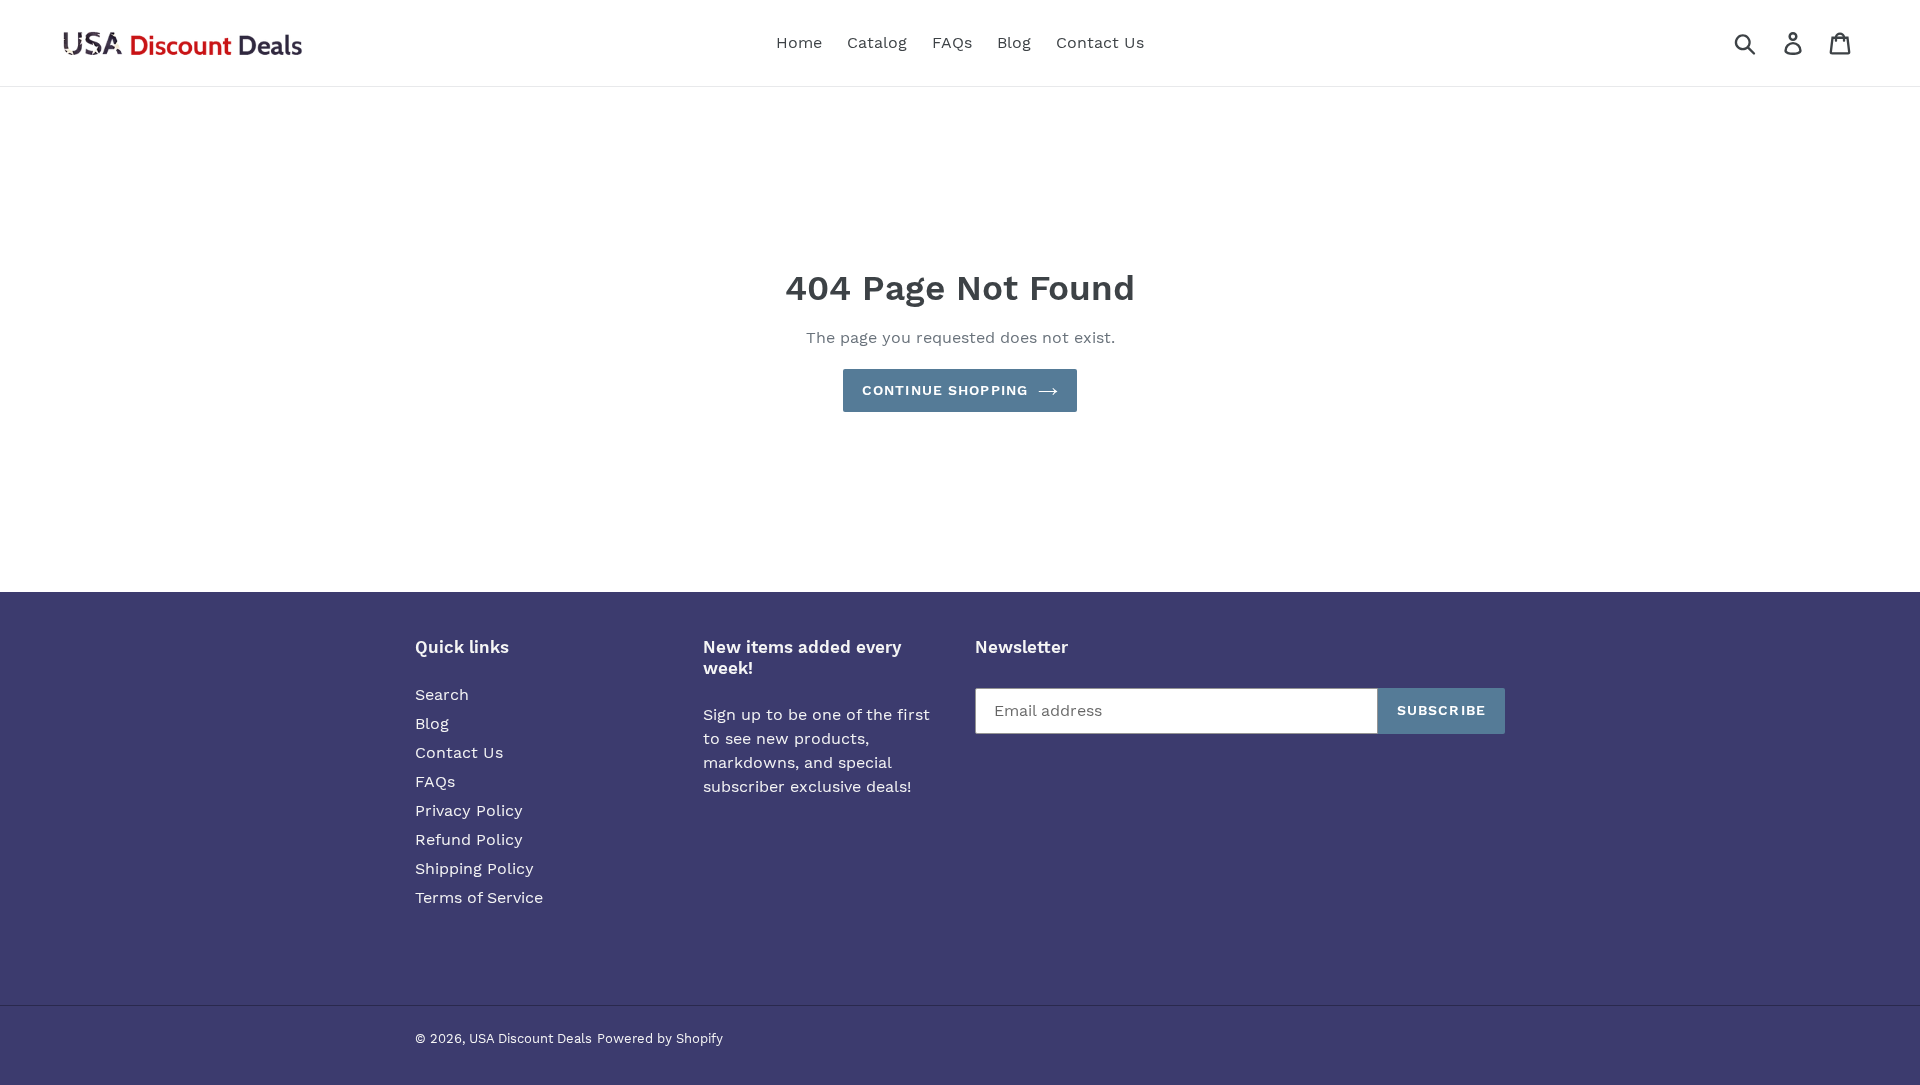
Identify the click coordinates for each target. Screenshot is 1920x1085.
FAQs (435, 781)
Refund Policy (469, 839)
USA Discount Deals (530, 1038)
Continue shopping (945, 390)
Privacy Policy (469, 810)
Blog (432, 723)
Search (442, 694)
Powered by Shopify (660, 1038)
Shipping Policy (474, 868)
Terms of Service (479, 897)
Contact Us (459, 752)
